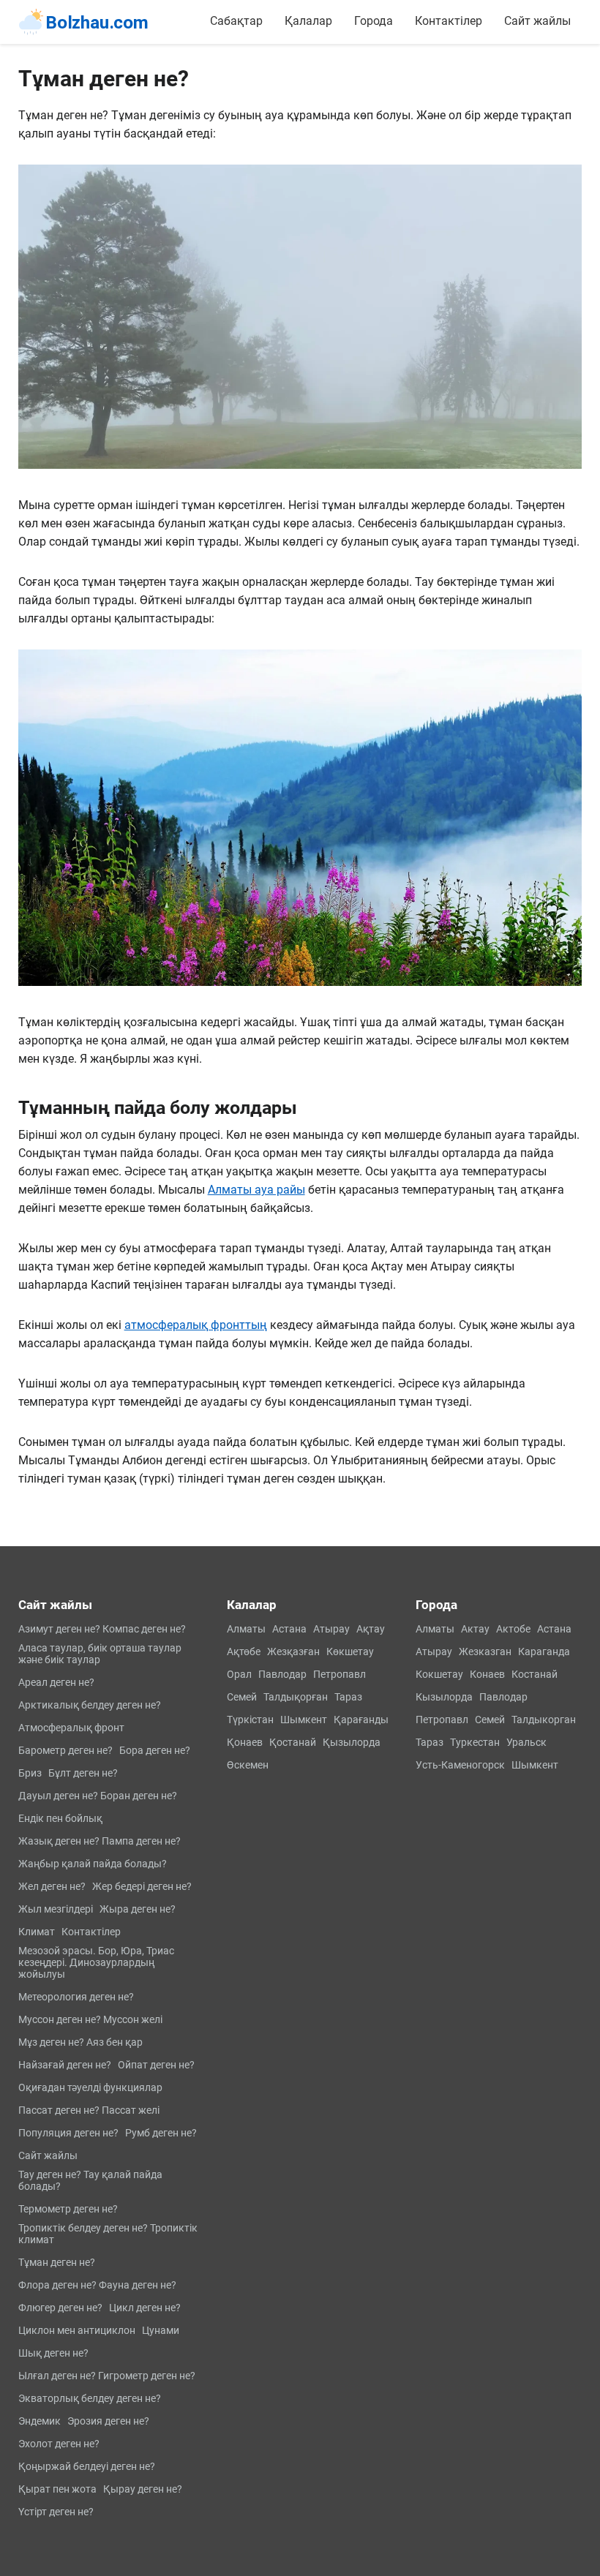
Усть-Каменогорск (460, 1765)
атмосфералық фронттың (196, 1325)
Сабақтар (236, 21)
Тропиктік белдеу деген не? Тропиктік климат (108, 2234)
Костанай (535, 1674)
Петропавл (340, 1674)
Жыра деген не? (138, 1909)
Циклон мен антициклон (77, 2330)
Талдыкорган (544, 1720)
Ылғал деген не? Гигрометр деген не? (107, 2376)
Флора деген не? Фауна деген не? (97, 2285)
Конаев (487, 1674)
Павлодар (282, 1674)
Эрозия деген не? (108, 2421)
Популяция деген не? (68, 2133)
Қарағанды (361, 1720)
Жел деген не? (52, 1886)
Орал (239, 1674)
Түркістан (250, 1720)
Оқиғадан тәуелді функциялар (90, 2087)
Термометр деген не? (68, 2209)
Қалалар (308, 21)
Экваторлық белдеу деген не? (90, 2398)
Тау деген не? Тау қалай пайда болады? (90, 2180)
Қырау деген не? (143, 2489)
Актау (475, 1629)
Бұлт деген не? (83, 1773)
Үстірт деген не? (56, 2512)
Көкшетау (350, 1652)
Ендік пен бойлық (60, 1818)
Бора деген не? (155, 1750)
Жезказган (485, 1652)
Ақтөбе (244, 1652)
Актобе (513, 1629)
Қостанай (293, 1742)
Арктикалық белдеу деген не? (90, 1705)
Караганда (544, 1652)
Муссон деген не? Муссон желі (90, 2019)
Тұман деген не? (57, 2262)
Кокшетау (439, 1674)
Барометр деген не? (65, 1750)
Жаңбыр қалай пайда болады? (93, 1864)
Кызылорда (444, 1697)
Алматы (246, 1629)
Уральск (526, 1742)
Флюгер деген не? (60, 2308)
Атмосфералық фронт (71, 1728)
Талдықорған (296, 1697)
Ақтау (371, 1629)
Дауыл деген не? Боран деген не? (98, 1796)
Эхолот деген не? (59, 2444)
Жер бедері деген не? (142, 1886)
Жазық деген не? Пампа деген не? (100, 1841)
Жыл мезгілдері (56, 1909)
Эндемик (40, 2421)
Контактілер (449, 21)
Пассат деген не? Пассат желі (89, 2110)
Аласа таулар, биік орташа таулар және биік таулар (100, 1654)
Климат (37, 1932)
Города (374, 21)
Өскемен (248, 1765)
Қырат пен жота (57, 2489)
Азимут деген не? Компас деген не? (102, 1629)
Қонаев (245, 1742)
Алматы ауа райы (256, 1190)
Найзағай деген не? (65, 2065)
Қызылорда (352, 1742)
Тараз (348, 1697)
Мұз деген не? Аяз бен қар (80, 2042)
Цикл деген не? (145, 2308)
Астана (289, 1629)
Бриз (30, 1773)
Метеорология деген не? (76, 1997)
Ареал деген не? (56, 1682)
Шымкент (304, 1720)
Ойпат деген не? (156, 2065)
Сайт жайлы (537, 21)
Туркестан (475, 1742)
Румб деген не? (161, 2133)
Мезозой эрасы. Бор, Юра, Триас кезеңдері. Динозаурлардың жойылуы (96, 1962)
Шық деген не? (53, 2353)
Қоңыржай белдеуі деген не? (87, 2466)
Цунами (161, 2330)
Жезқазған (293, 1652)
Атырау (331, 1629)
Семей (242, 1697)
